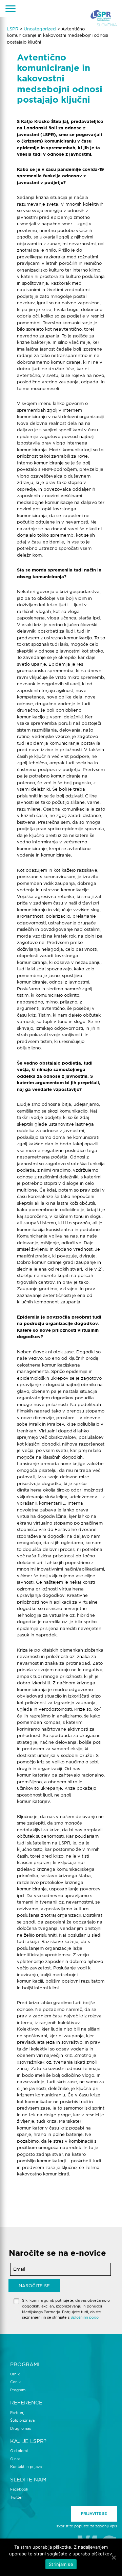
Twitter (16, 2497)
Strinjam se (61, 2564)
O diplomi (19, 2451)
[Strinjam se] (114, 2557)
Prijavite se (94, 2514)
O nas (15, 2459)
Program (18, 2390)
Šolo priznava (22, 2420)
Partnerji (18, 2413)
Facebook (19, 2489)
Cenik (15, 2382)
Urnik (15, 2374)
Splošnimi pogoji (86, 2317)
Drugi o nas (21, 2428)
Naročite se (34, 2286)
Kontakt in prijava (26, 2467)
